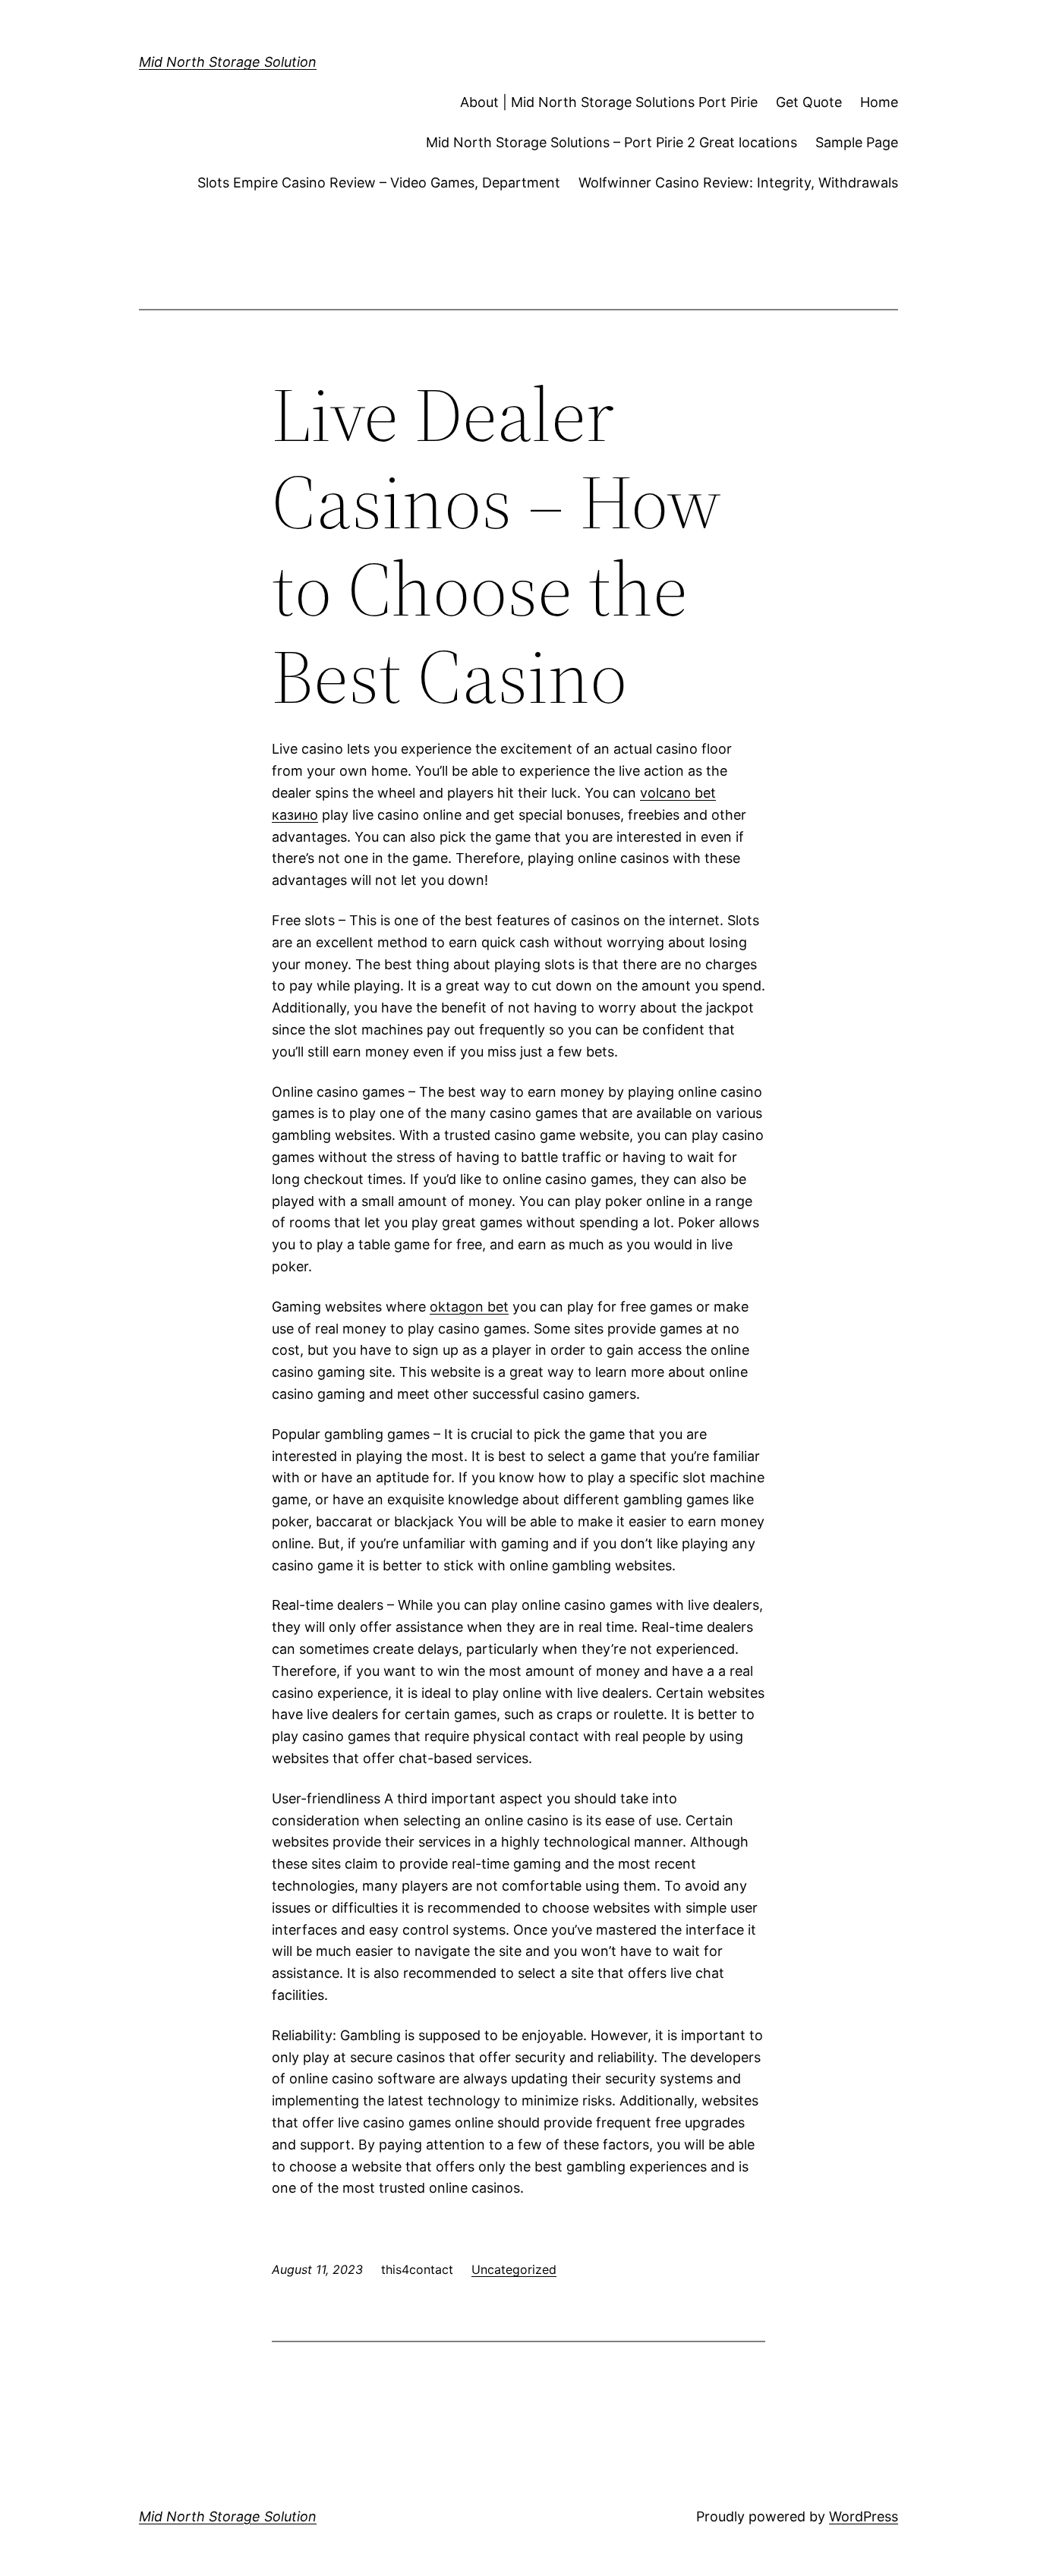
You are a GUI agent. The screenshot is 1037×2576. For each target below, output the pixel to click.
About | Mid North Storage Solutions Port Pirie (609, 102)
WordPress (864, 2516)
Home (879, 102)
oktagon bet (469, 1307)
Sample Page (857, 142)
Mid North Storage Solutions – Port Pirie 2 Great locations (611, 142)
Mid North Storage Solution (228, 62)
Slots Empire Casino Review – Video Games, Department (379, 183)
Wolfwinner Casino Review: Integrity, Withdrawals (738, 183)
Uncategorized (514, 2269)
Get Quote (809, 102)
